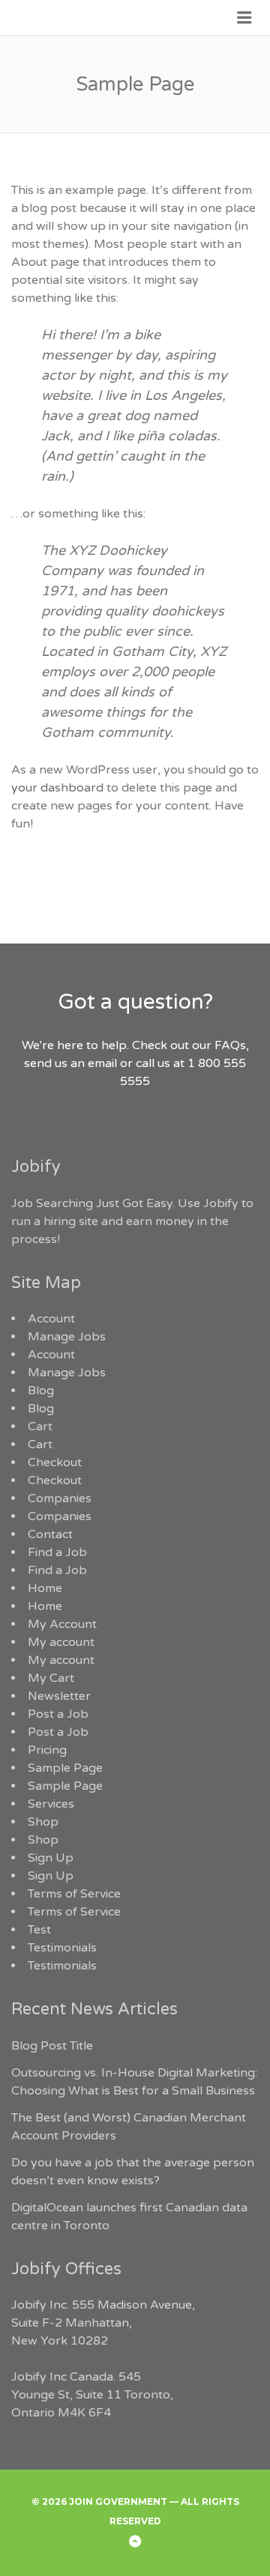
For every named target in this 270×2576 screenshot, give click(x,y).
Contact (50, 1534)
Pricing (47, 1750)
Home (45, 1588)
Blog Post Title (52, 2046)
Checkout (55, 1462)
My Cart (51, 1678)
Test (39, 1930)
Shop (43, 1822)
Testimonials (62, 1948)
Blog (41, 1391)
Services (51, 1804)
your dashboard (57, 788)
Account (51, 1319)
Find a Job (57, 1552)
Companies (60, 1498)
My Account (62, 1624)
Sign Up (51, 1858)
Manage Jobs (67, 1337)
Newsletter (59, 1696)
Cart (40, 1427)
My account (61, 1642)
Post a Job (58, 1714)
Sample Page (65, 1768)
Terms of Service (74, 1894)
